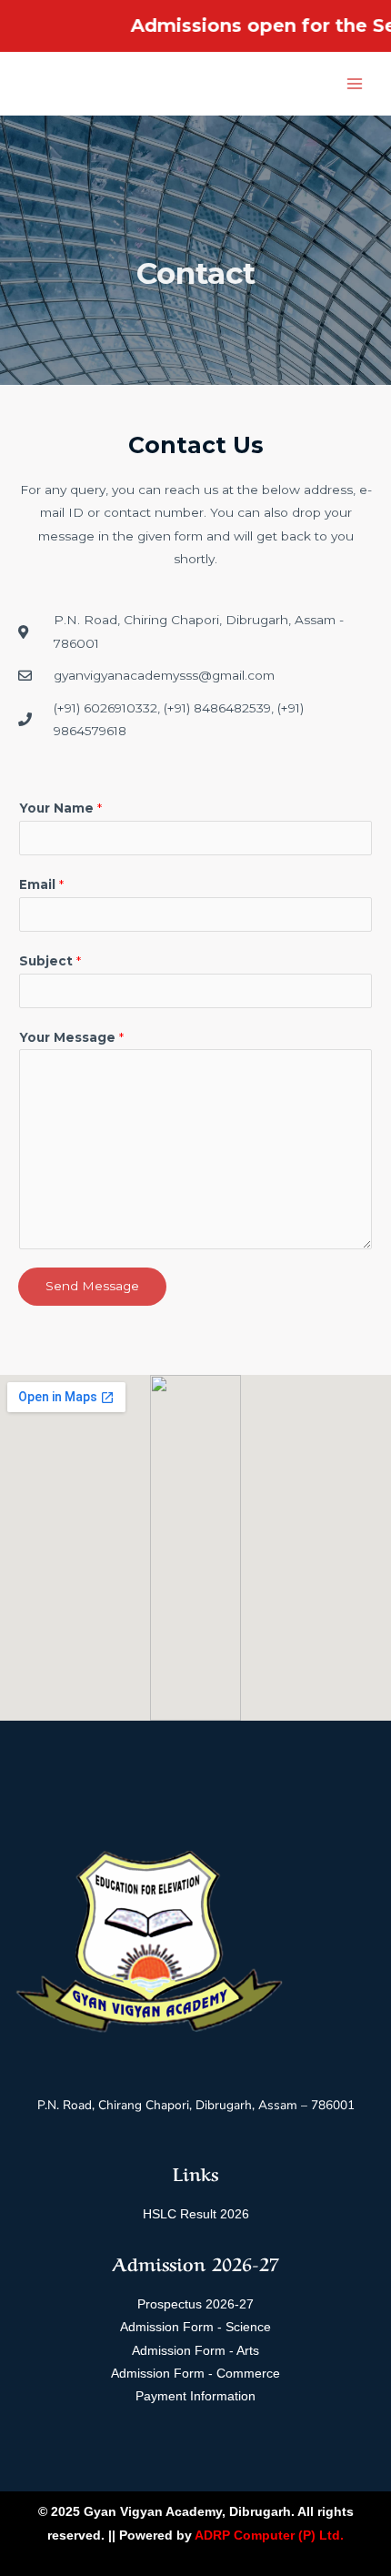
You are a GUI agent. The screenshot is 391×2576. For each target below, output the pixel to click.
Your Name (60, 808)
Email (41, 884)
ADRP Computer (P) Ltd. (269, 2536)
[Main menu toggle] (355, 84)
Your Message (71, 1037)
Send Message (92, 1286)
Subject (50, 961)
